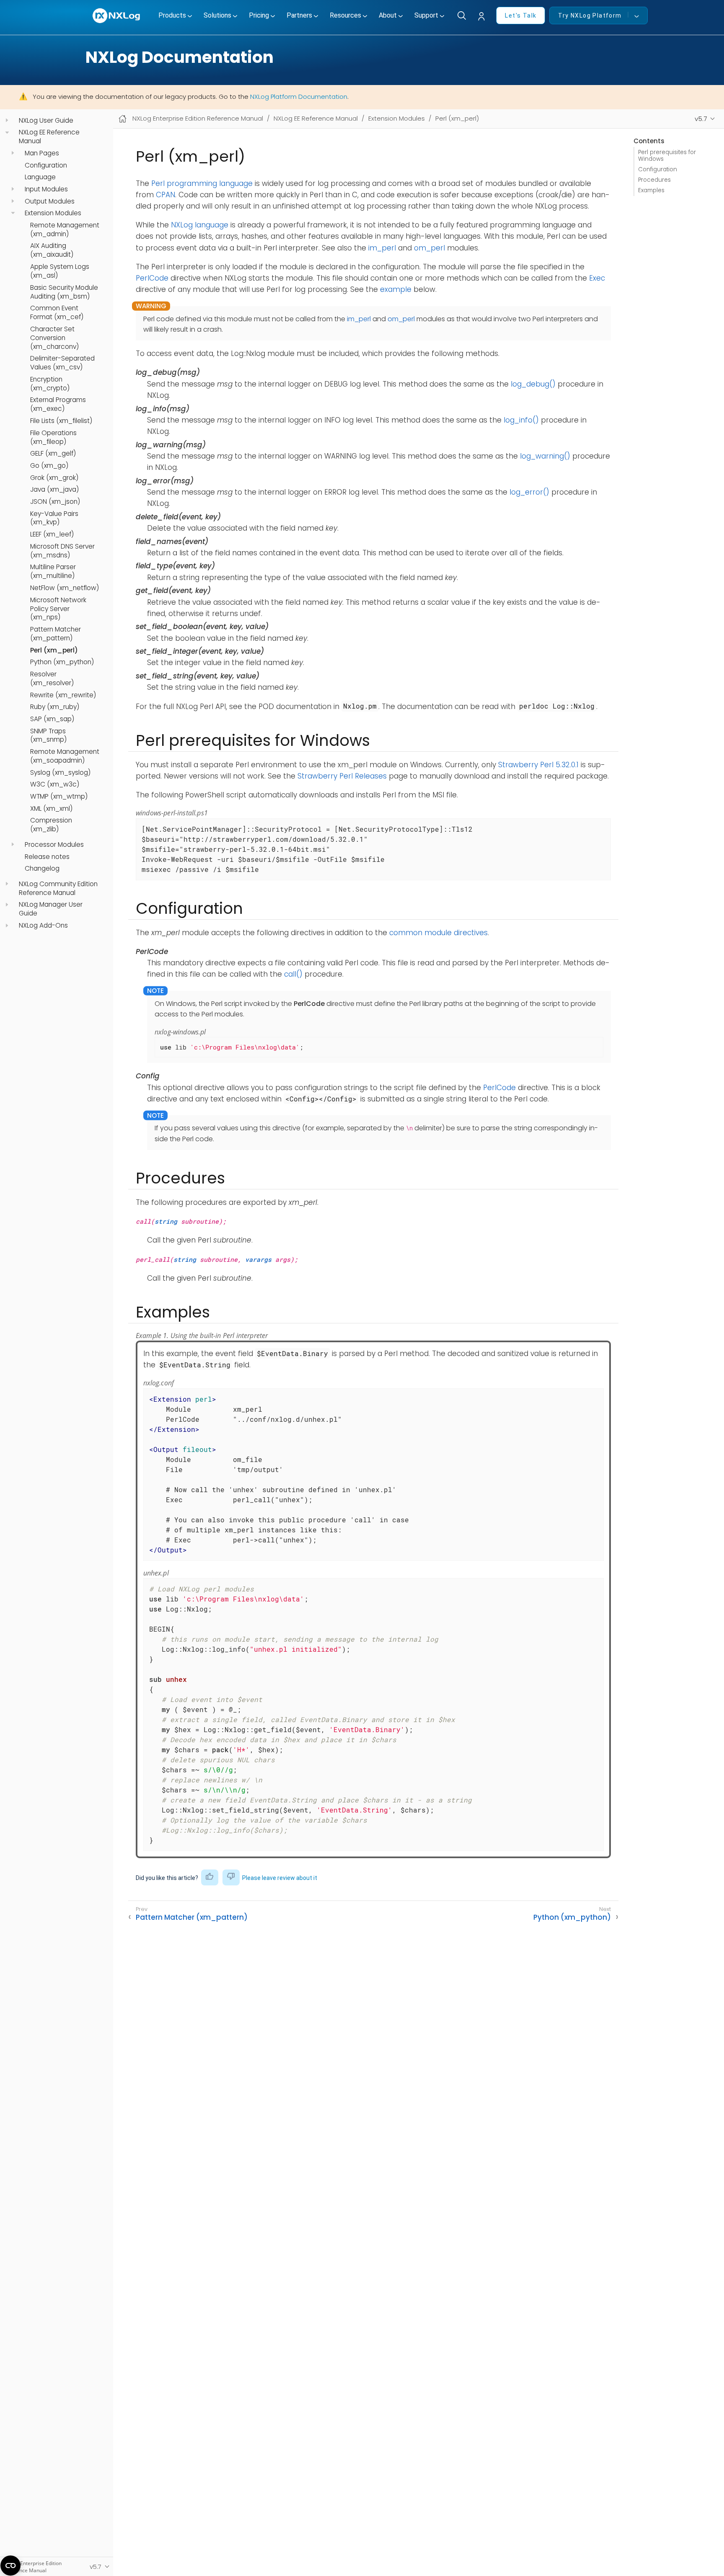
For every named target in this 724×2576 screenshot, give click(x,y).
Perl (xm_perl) (54, 650)
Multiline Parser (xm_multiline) (53, 571)
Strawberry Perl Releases (342, 776)
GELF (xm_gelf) (53, 454)
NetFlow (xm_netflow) (65, 588)
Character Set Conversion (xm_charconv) (54, 338)
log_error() (529, 492)
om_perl (429, 248)
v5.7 (701, 119)
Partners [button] (299, 15)
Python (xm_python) (62, 662)
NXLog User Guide (46, 121)
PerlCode (152, 278)
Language (40, 177)
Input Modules (46, 189)
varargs (258, 1259)
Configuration (46, 165)
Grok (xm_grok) (54, 477)
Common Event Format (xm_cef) (57, 313)
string (166, 1221)
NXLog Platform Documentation (299, 97)
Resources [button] (345, 15)
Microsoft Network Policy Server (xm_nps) (58, 609)
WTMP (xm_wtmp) (59, 797)
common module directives (438, 933)
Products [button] (172, 15)
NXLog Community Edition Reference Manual (58, 888)
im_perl (382, 248)
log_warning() (545, 456)
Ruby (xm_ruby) (55, 707)
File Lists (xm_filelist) (61, 421)
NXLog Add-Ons (43, 926)
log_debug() (533, 384)
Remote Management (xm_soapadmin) (65, 756)
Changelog (42, 869)
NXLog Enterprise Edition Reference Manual (198, 118)
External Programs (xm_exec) (58, 404)
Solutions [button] (217, 15)
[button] (484, 17)
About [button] (388, 15)
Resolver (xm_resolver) (52, 679)
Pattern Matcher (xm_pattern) (56, 634)
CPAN (165, 195)
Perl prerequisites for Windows (667, 155)
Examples (651, 190)
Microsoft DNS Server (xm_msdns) (62, 551)
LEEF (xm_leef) (52, 534)
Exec (597, 278)
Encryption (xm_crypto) (50, 384)
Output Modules (50, 201)
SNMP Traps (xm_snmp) (48, 735)
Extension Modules (53, 213)
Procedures (654, 180)
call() (293, 974)
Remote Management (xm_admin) (65, 230)
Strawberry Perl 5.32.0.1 (538, 765)
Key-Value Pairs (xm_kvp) (54, 518)
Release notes (47, 856)
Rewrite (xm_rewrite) (63, 695)
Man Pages (42, 153)
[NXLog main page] (117, 16)
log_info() (521, 420)
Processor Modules (54, 845)
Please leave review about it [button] (280, 1878)
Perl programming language (202, 183)
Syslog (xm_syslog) (60, 773)
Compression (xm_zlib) (51, 825)
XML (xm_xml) (51, 809)
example (396, 289)
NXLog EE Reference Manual (49, 137)
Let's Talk (521, 15)
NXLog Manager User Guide (51, 909)
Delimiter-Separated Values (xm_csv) (62, 363)
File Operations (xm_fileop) (53, 437)
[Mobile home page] (123, 119)
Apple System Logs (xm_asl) (60, 271)
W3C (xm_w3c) (55, 784)
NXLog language (200, 225)
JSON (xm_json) (55, 502)
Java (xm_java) (54, 490)
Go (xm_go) (49, 466)
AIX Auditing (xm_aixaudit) (52, 250)
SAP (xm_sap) (52, 719)
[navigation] (7, 120)
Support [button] (426, 15)
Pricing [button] (259, 15)
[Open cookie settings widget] (10, 2566)
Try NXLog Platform (590, 15)
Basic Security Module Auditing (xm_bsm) (64, 292)
